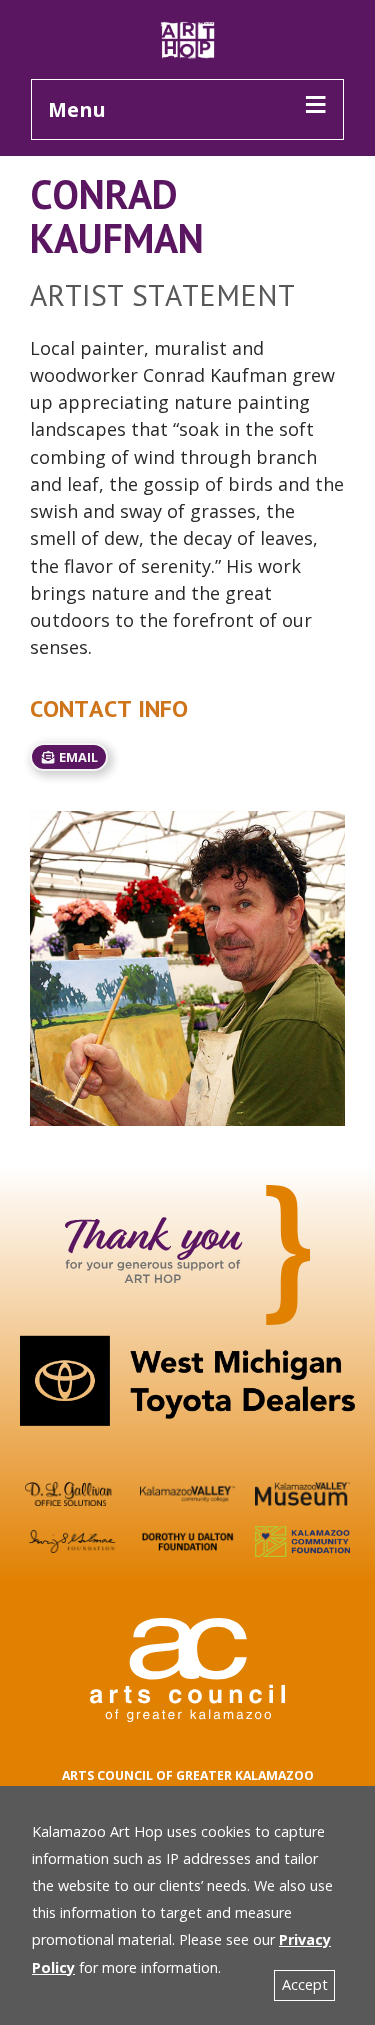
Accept (305, 1984)
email (77, 757)
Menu (77, 109)
